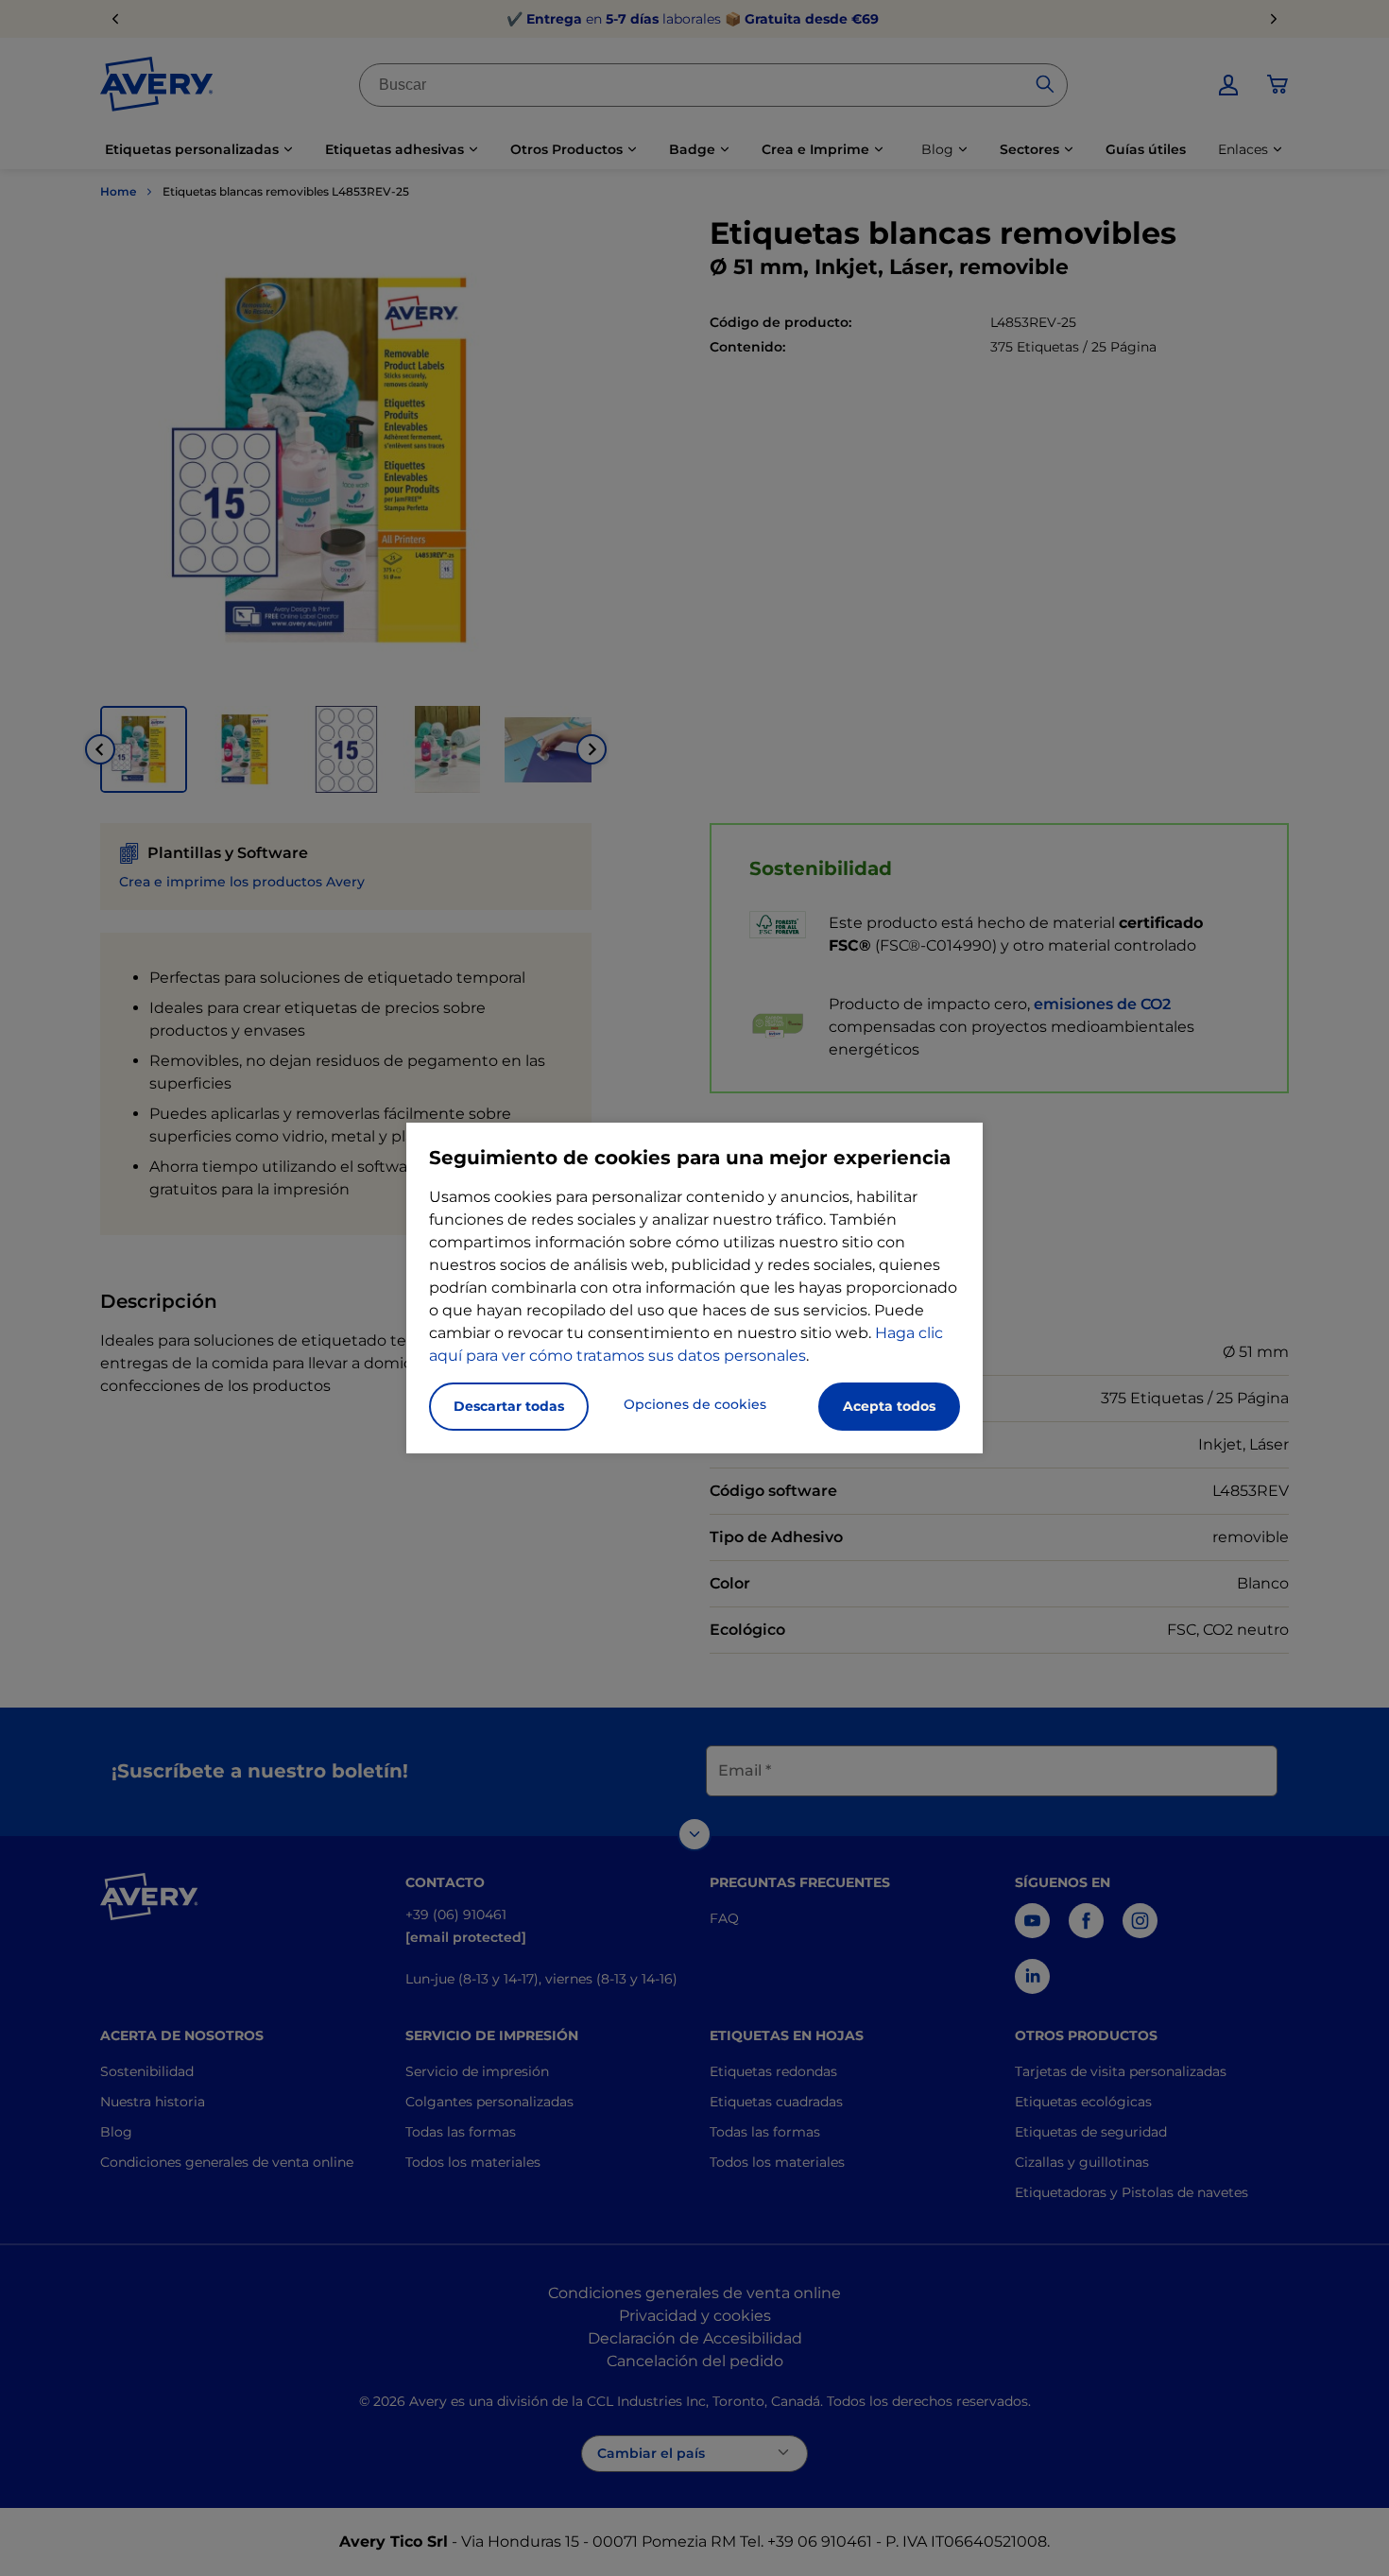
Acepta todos (889, 1406)
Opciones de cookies (695, 1404)
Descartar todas (509, 1406)
